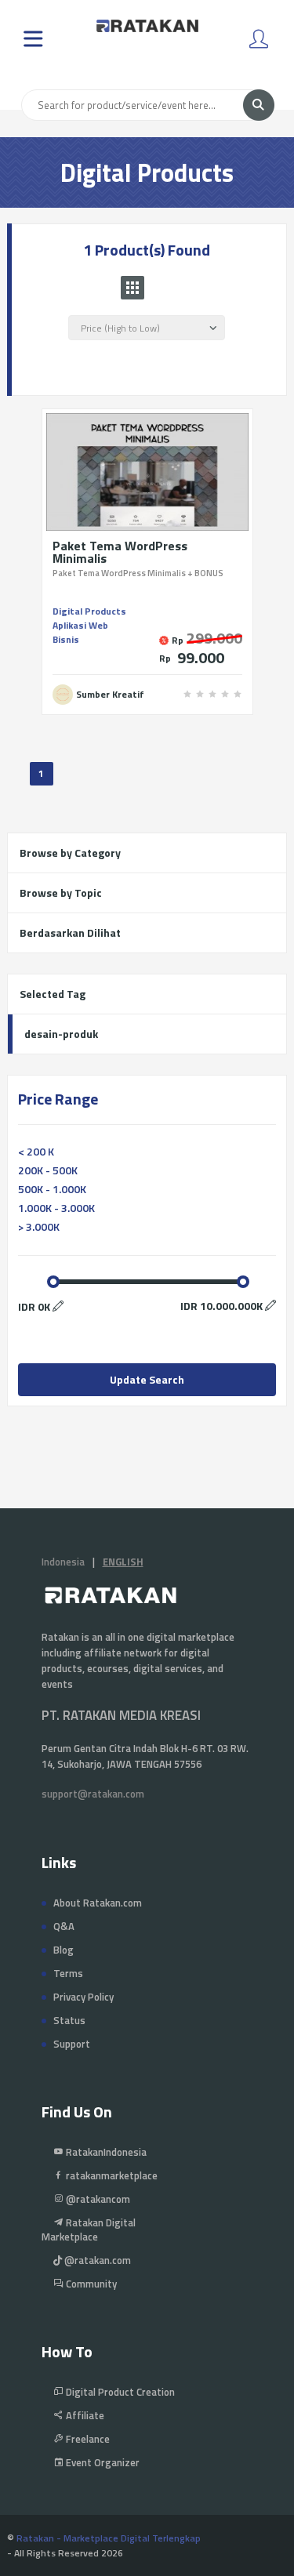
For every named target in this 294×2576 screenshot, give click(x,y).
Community (90, 2284)
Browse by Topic (61, 893)
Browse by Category (70, 853)
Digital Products (89, 611)
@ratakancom (97, 2199)
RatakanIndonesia (105, 2152)
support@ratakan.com (93, 1794)
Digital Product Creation (119, 2392)
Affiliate (84, 2415)
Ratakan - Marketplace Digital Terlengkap (109, 2538)
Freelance (87, 2439)
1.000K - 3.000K (56, 1208)
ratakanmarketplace (111, 2175)
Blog (64, 1950)
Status (69, 2020)
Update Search (147, 1379)
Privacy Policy (83, 1997)
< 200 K (36, 1151)
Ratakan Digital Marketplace (89, 2230)
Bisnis (66, 639)
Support (72, 2044)
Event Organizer (102, 2462)
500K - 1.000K (52, 1189)
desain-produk (61, 1034)
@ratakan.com (96, 2260)
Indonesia (63, 1562)
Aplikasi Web (80, 625)
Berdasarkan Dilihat (70, 932)
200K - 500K (48, 1170)
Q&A (64, 1926)
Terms (68, 1973)
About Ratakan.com (98, 1903)
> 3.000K (39, 1226)
